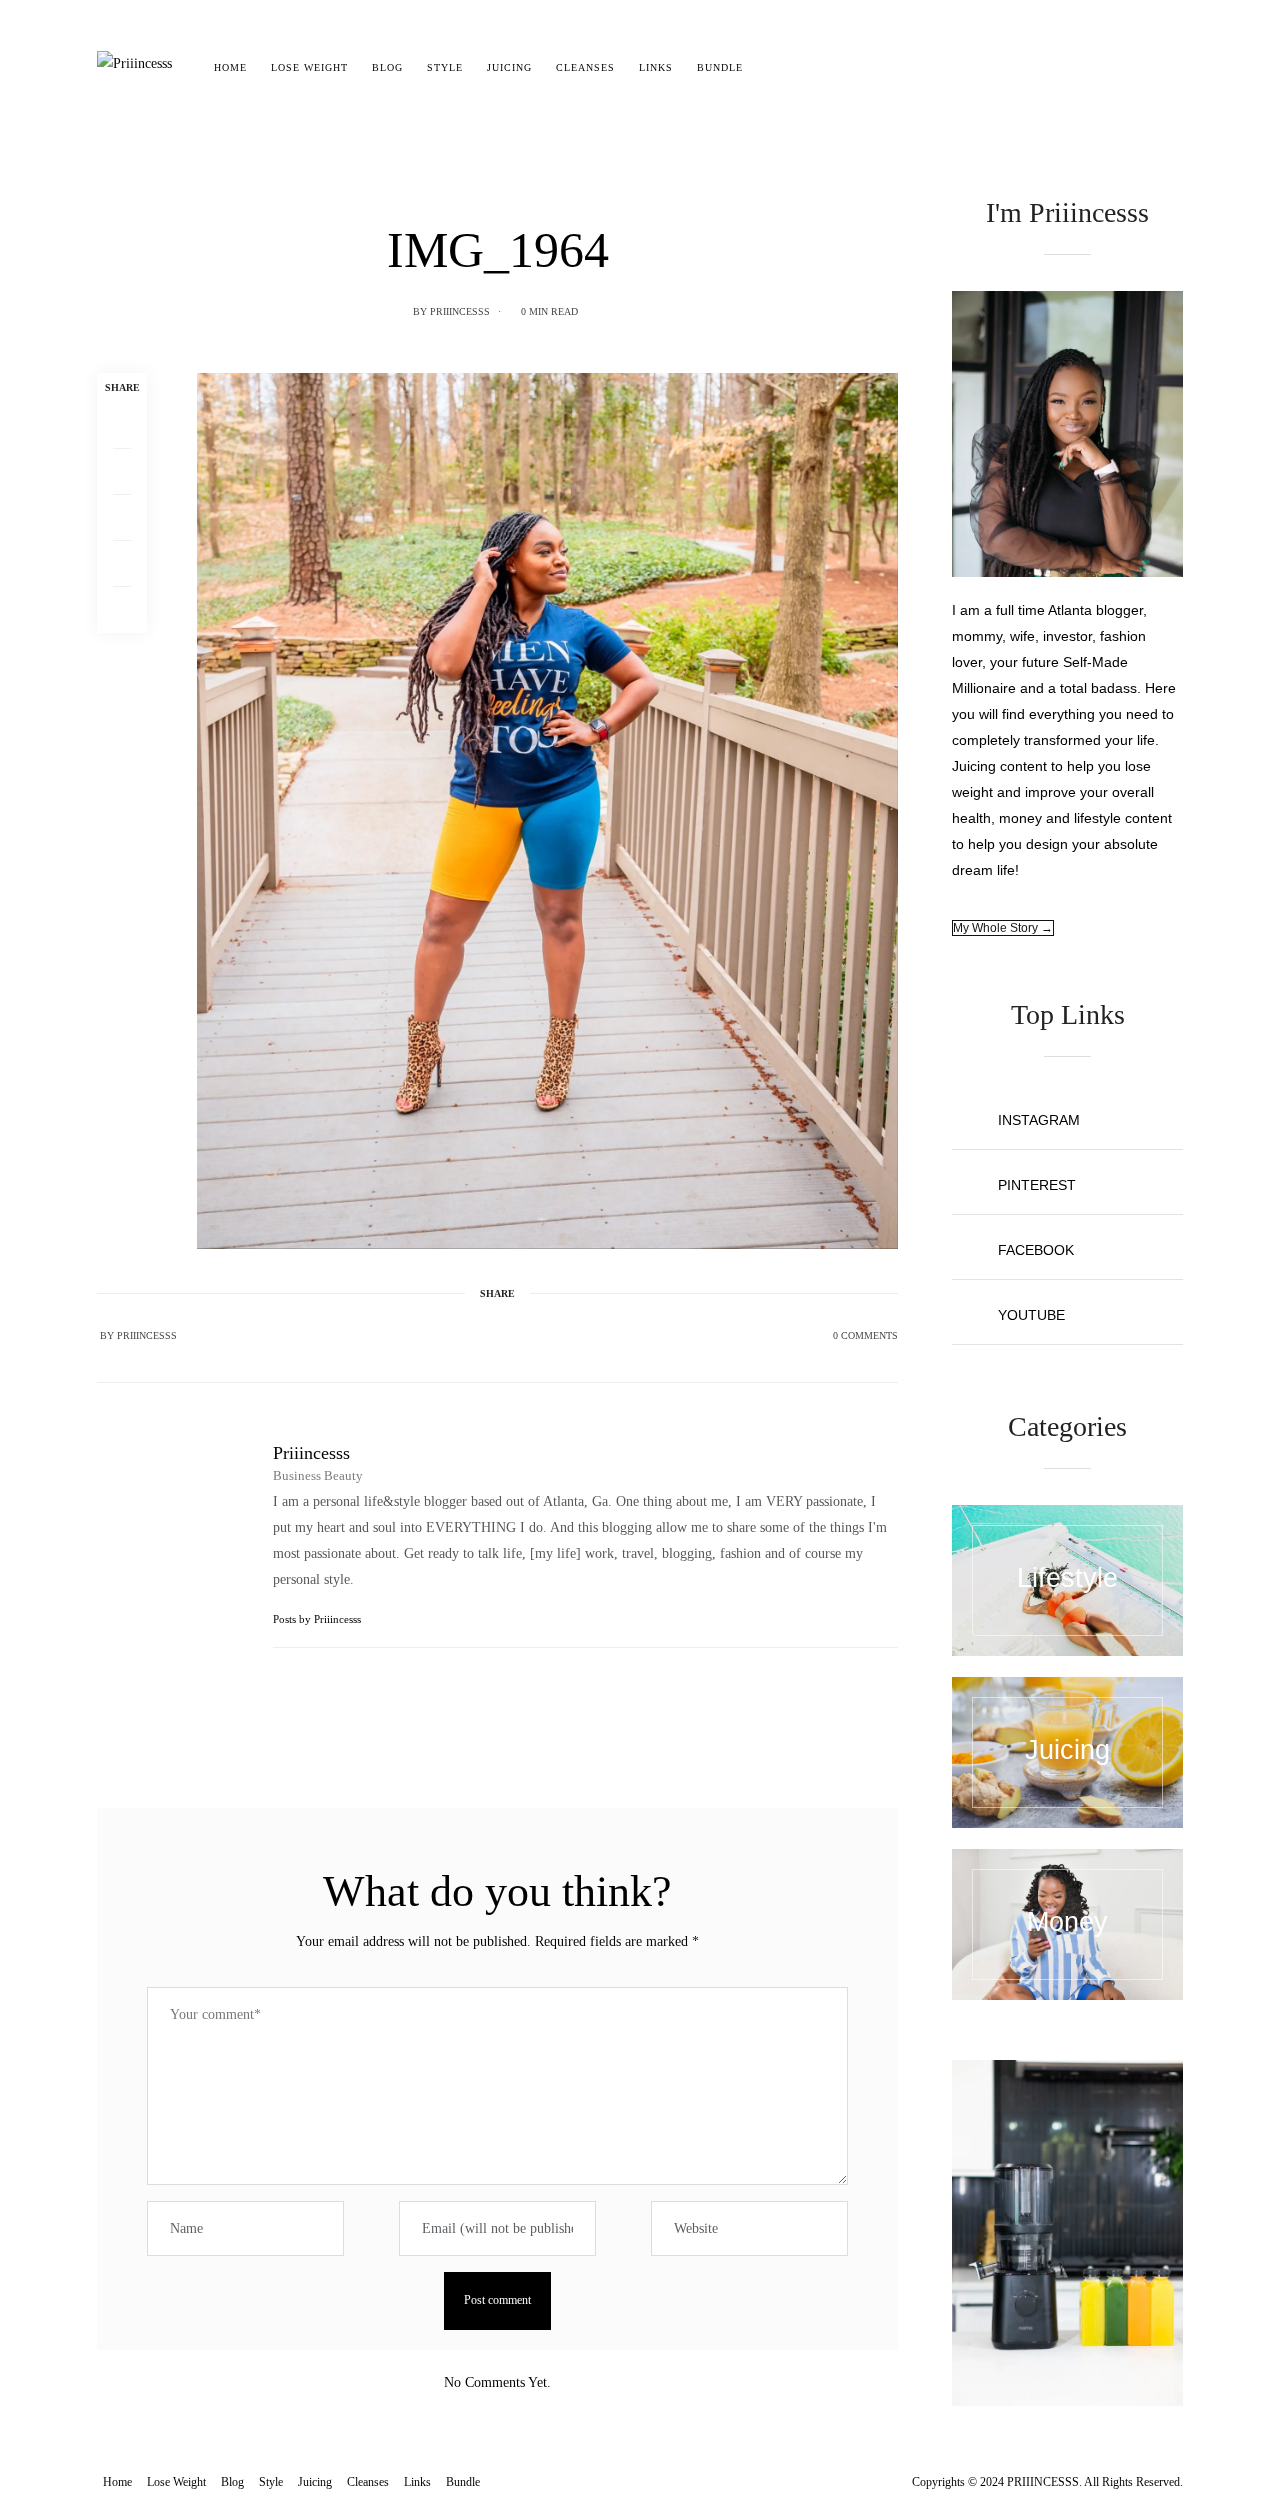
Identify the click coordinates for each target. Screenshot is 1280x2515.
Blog (387, 67)
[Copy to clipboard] (122, 610)
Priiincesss (460, 311)
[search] (772, 68)
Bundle (720, 67)
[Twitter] (122, 472)
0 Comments (865, 1335)
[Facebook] (122, 426)
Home (230, 67)
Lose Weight (309, 67)
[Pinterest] (122, 518)
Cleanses (585, 67)
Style (445, 67)
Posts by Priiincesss (318, 1619)
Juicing (509, 67)
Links (656, 67)
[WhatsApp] (122, 564)
